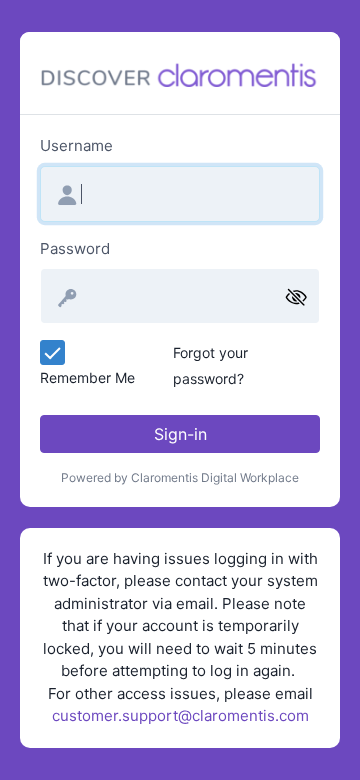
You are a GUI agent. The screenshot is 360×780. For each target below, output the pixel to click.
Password (75, 248)
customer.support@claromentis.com (180, 715)
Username (76, 145)
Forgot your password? (210, 365)
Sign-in (180, 434)
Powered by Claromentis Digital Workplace (180, 477)
